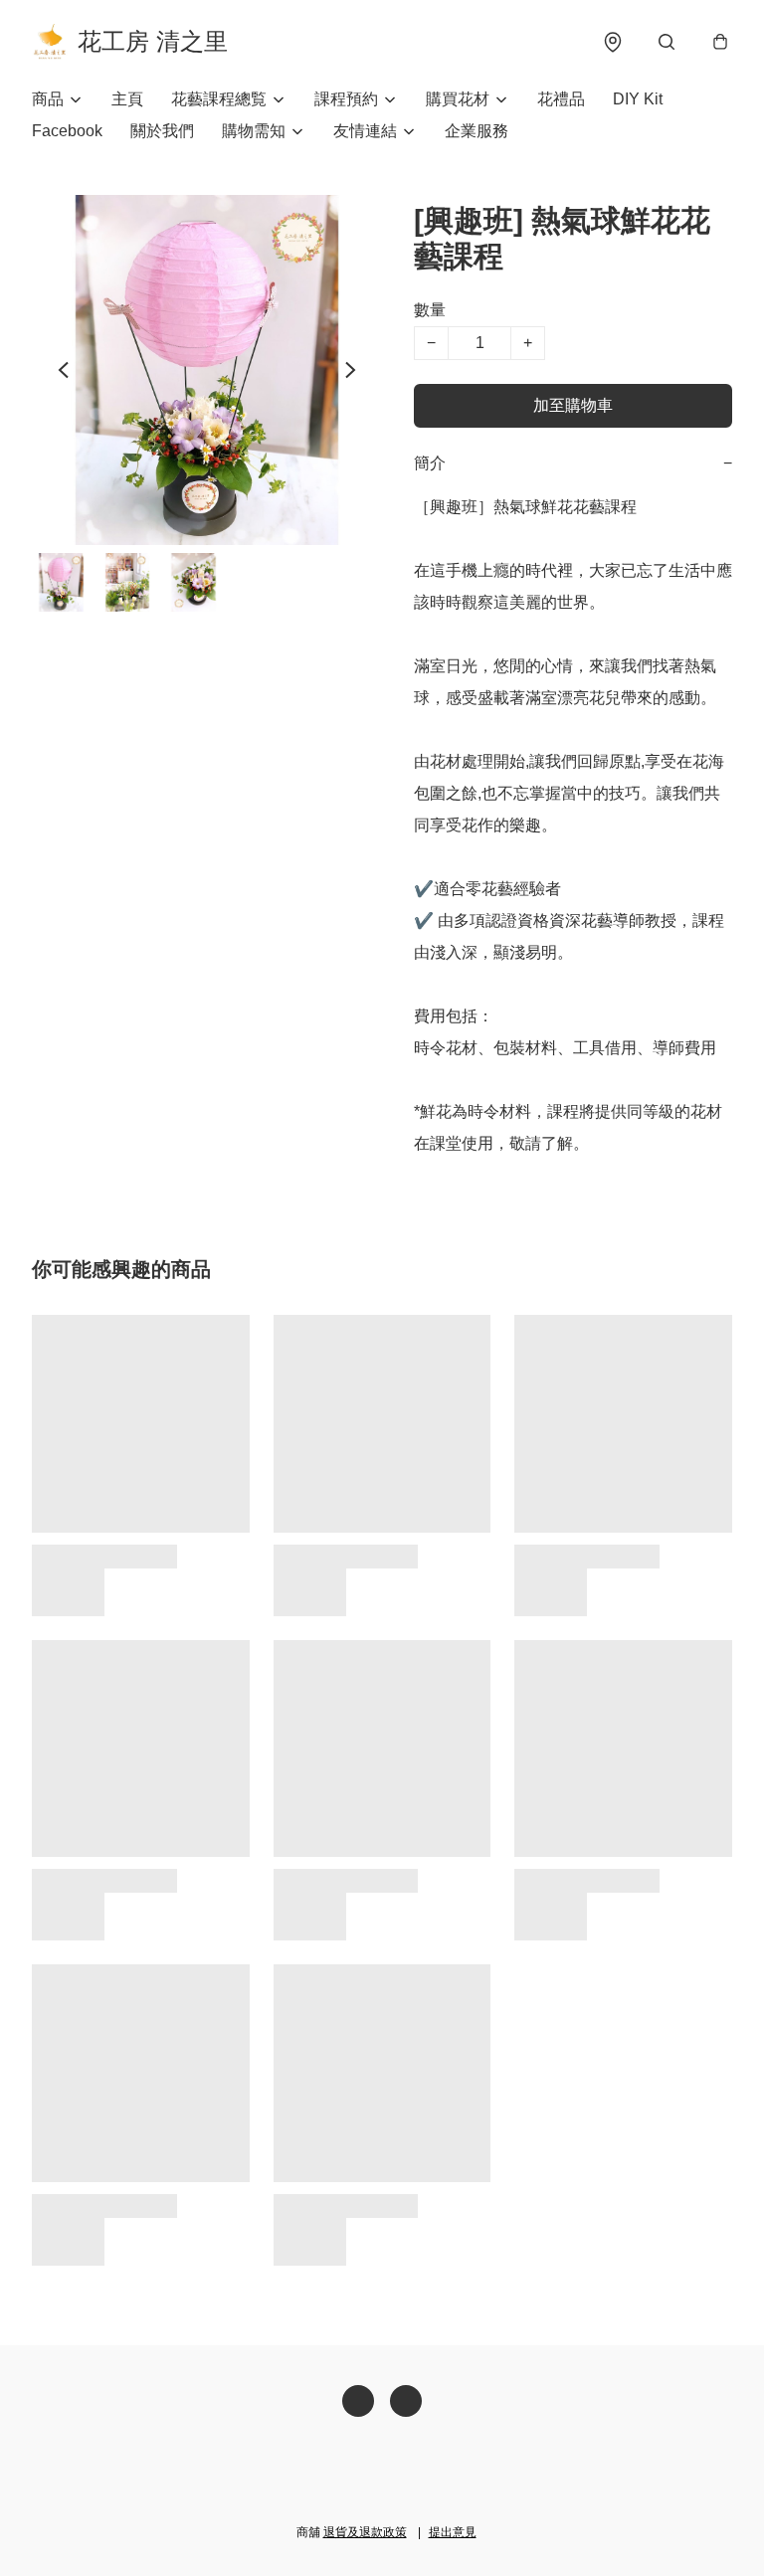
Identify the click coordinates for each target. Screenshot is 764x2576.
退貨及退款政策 (365, 2532)
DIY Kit (638, 99)
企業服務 (477, 131)
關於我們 (162, 131)
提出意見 (453, 2532)
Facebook (67, 131)
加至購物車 (573, 405)
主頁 (127, 99)
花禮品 (561, 99)
